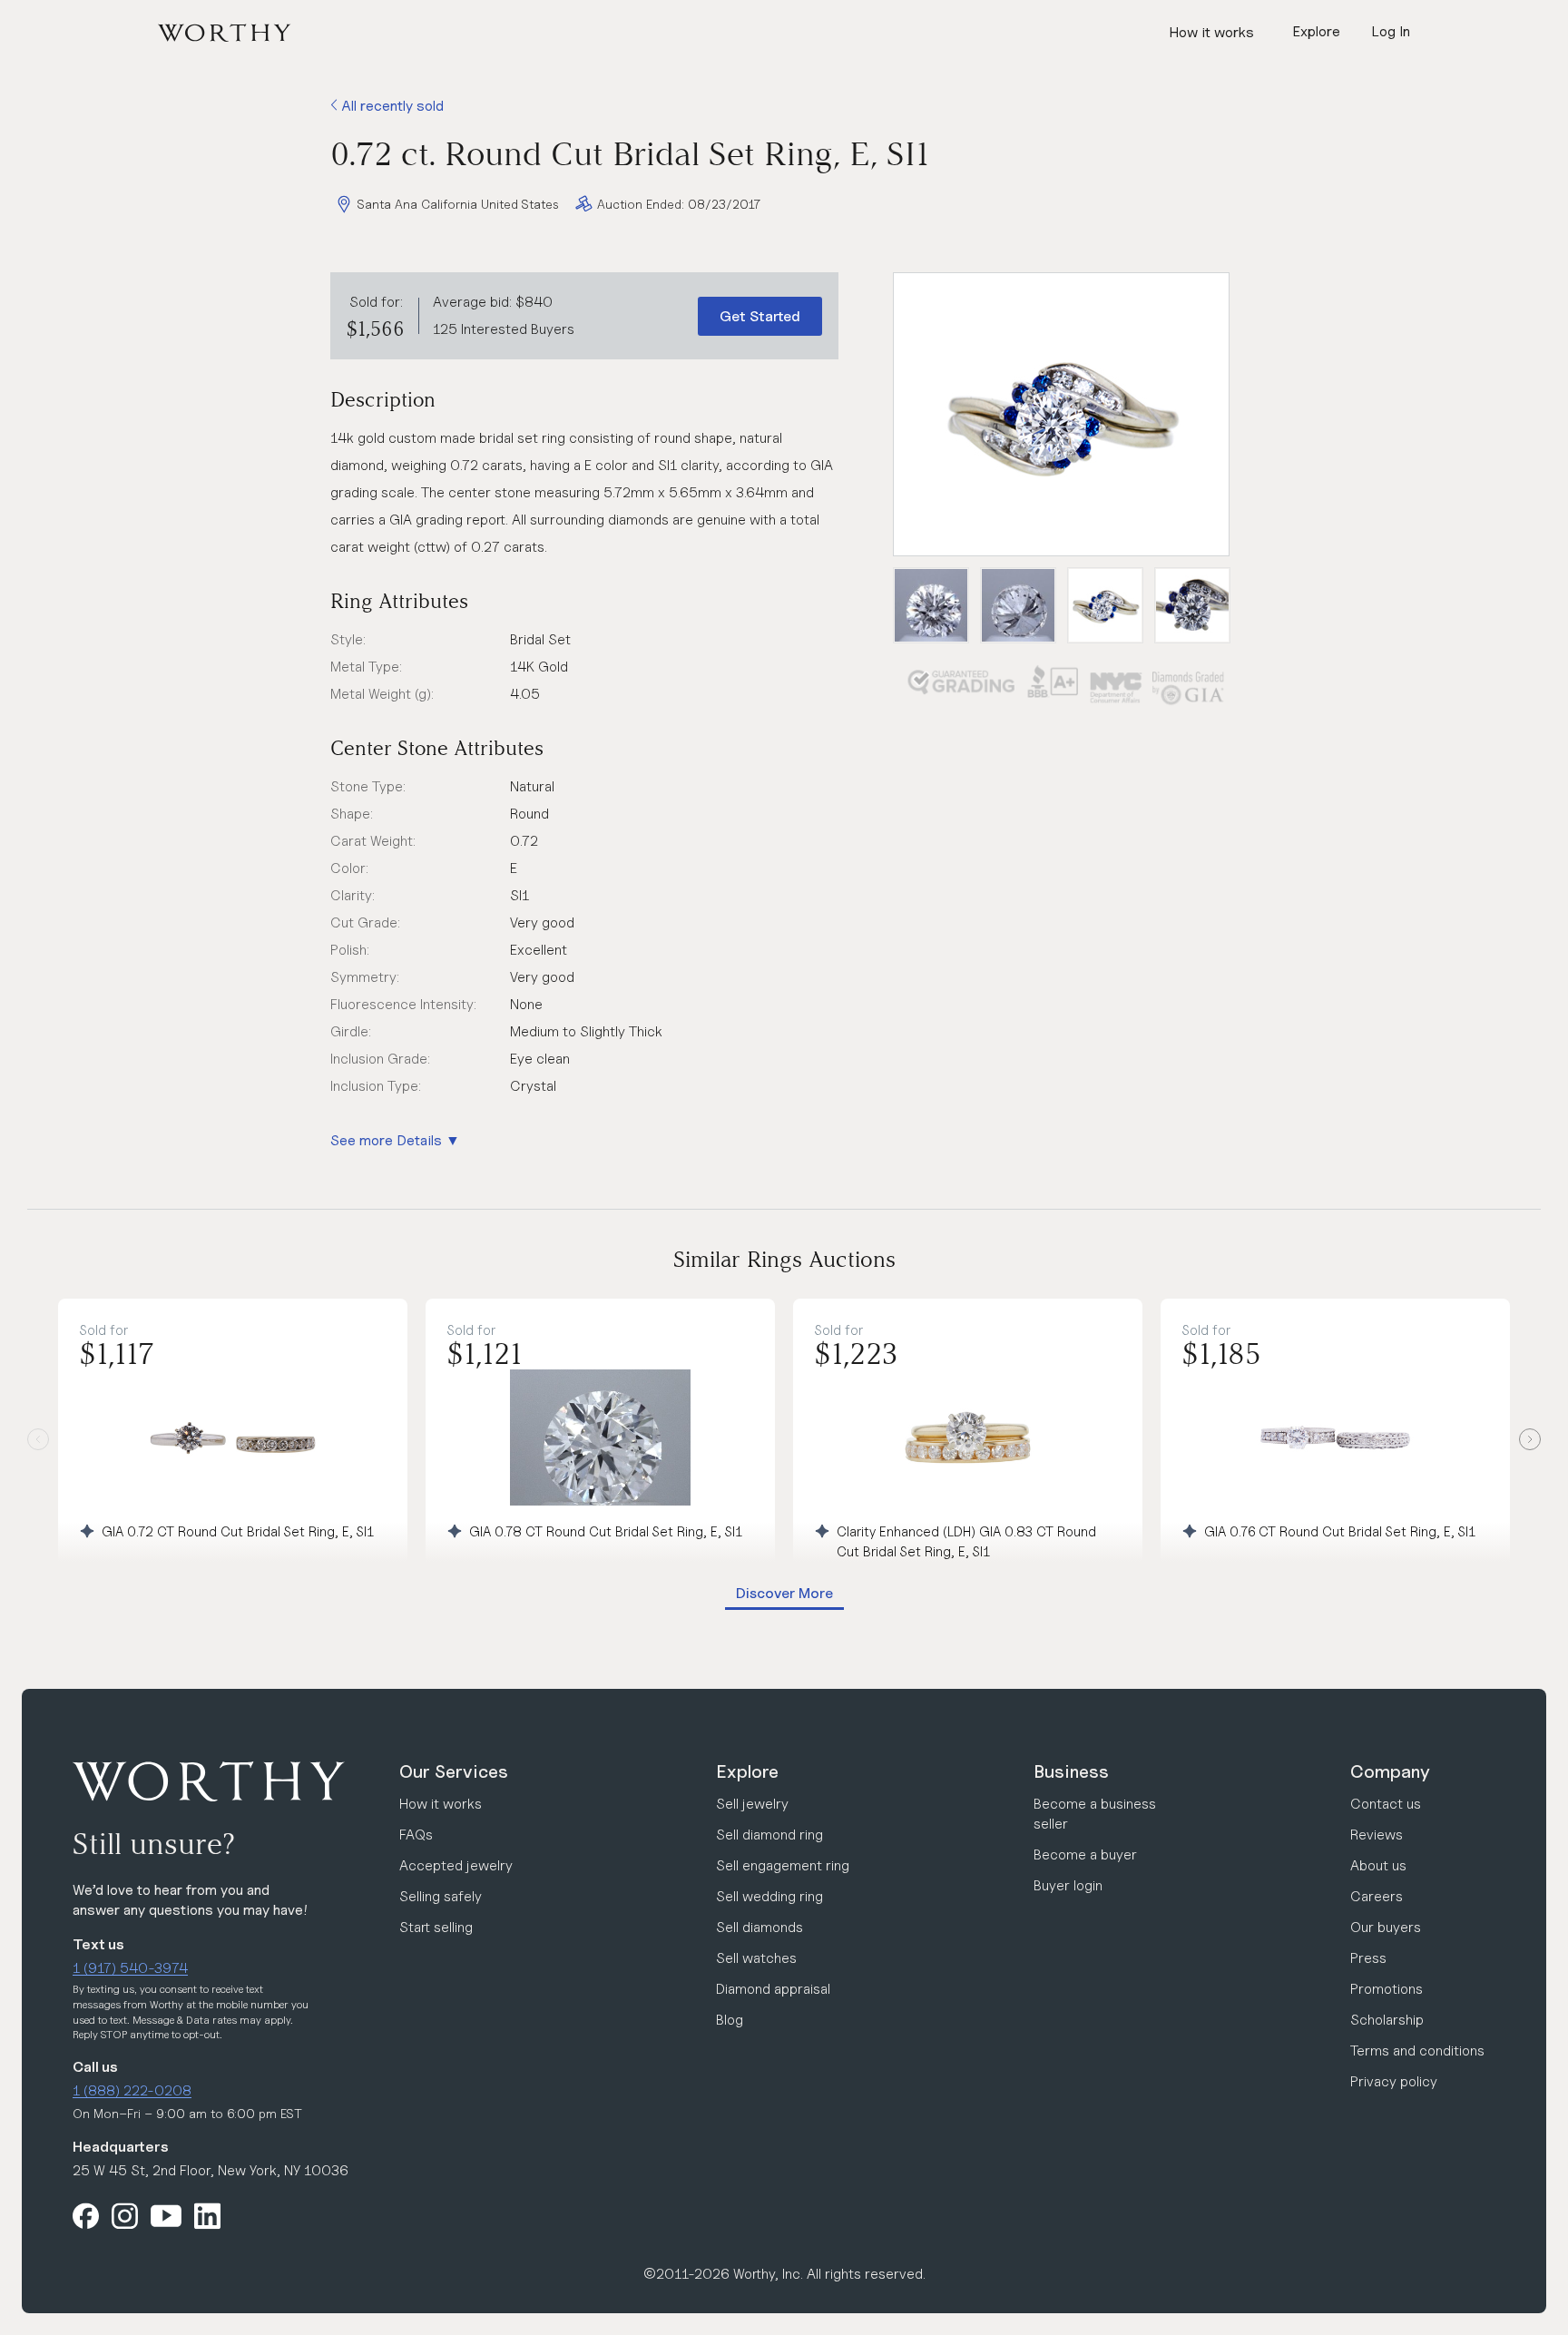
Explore (747, 1771)
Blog (730, 2020)
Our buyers (1386, 1927)
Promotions (1387, 1989)
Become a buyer (1085, 1854)
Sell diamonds (759, 1927)
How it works (1211, 32)
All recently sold (391, 106)
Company (1390, 1771)
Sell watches (756, 1958)
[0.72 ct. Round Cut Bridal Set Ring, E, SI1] (1061, 414)
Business (1071, 1771)
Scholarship (1387, 2020)
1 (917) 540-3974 (130, 1968)
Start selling (436, 1927)
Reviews (1377, 1835)
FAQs (416, 1835)
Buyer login (1068, 1885)
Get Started (760, 316)
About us (1378, 1865)
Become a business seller (1095, 1814)
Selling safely (441, 1896)
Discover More (784, 1593)
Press (1368, 1958)
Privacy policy (1394, 2081)
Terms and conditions (1417, 2050)
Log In (1391, 31)
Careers (1377, 1896)
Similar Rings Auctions (784, 1259)
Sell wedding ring (769, 1896)
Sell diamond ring (769, 1835)
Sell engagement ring (783, 1865)
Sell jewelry (752, 1804)
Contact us (1386, 1804)
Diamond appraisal (773, 1989)
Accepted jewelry (456, 1865)
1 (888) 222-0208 (132, 2090)
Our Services (454, 1771)
